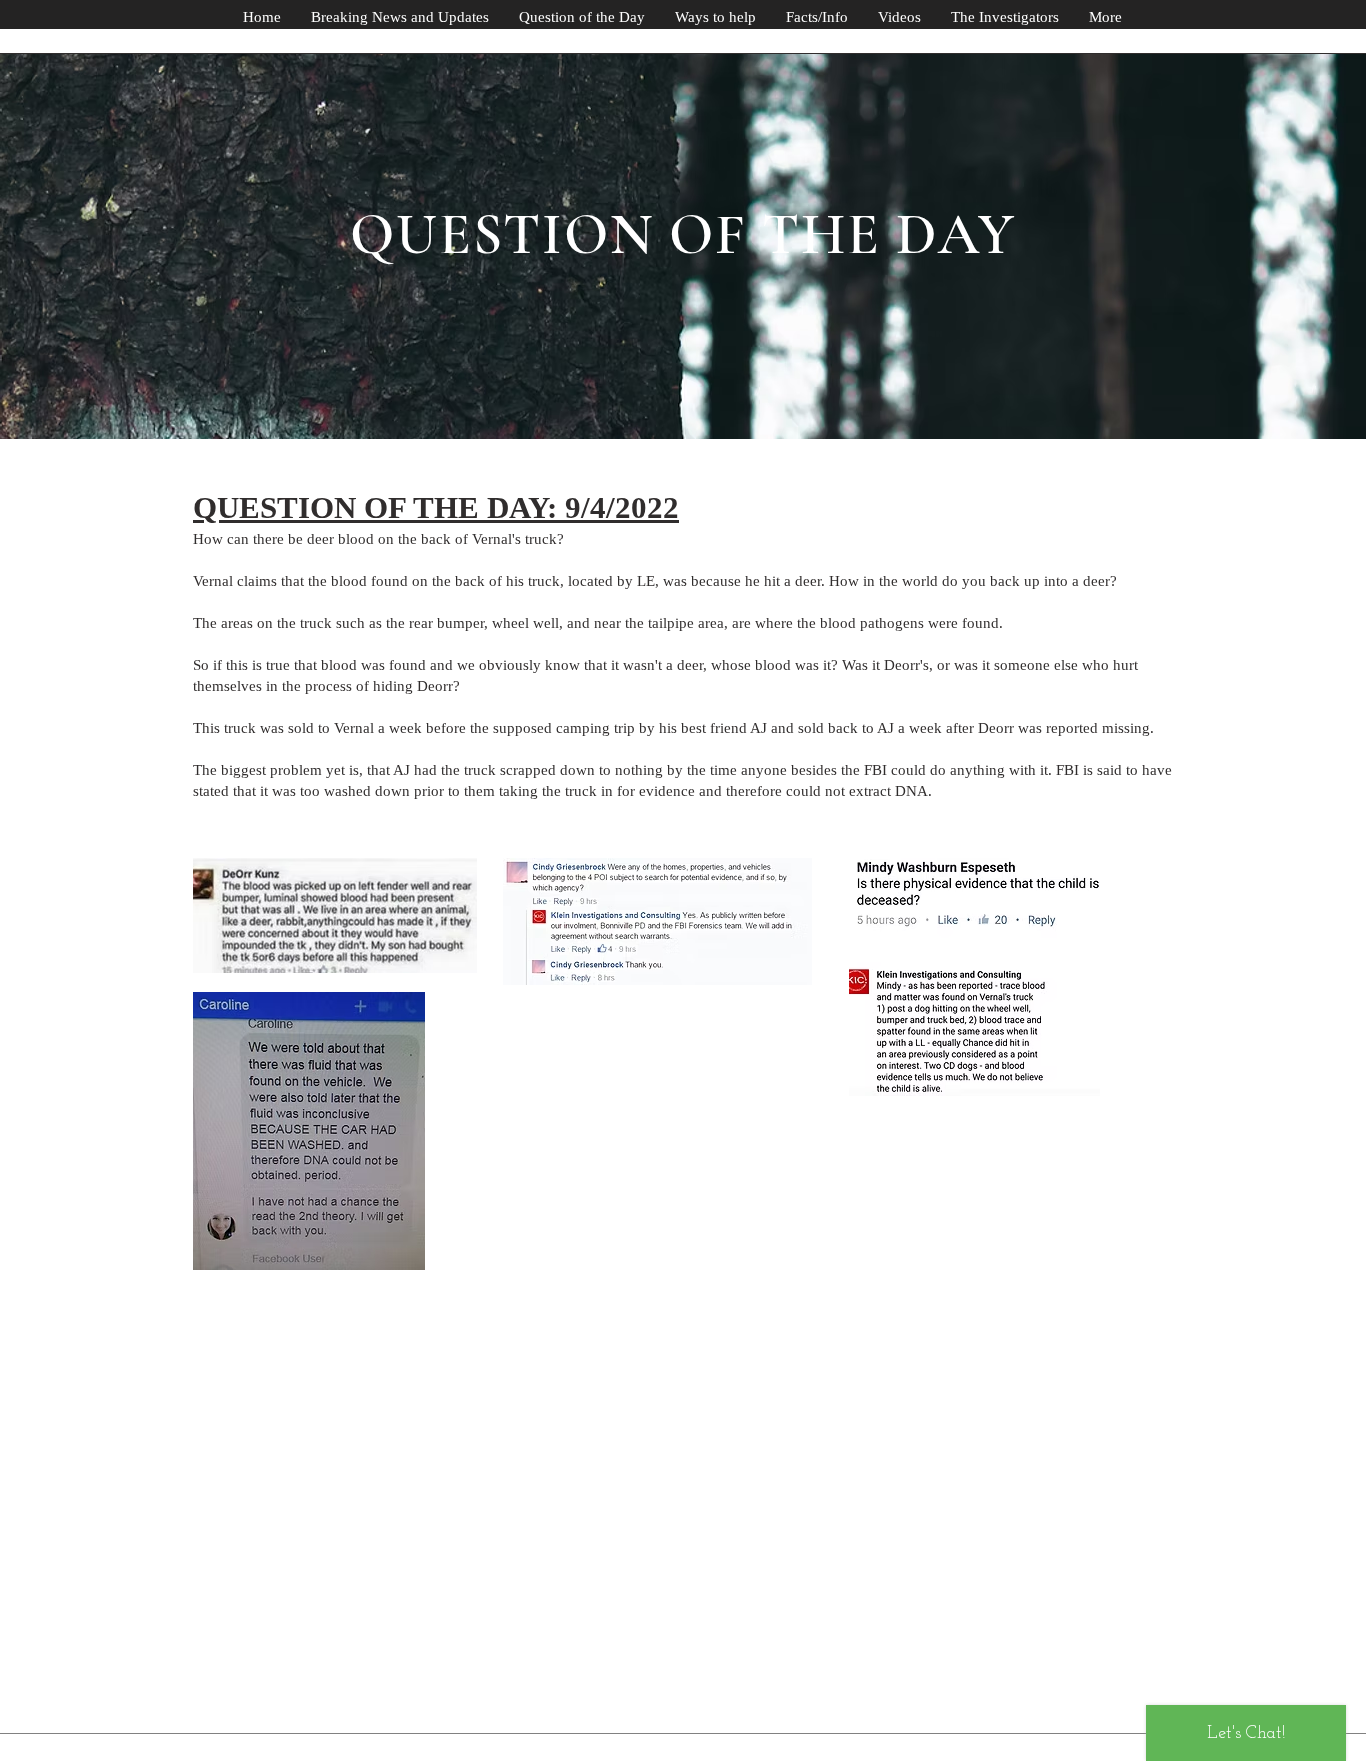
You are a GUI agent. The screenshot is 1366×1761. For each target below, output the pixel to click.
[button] (1105, 17)
